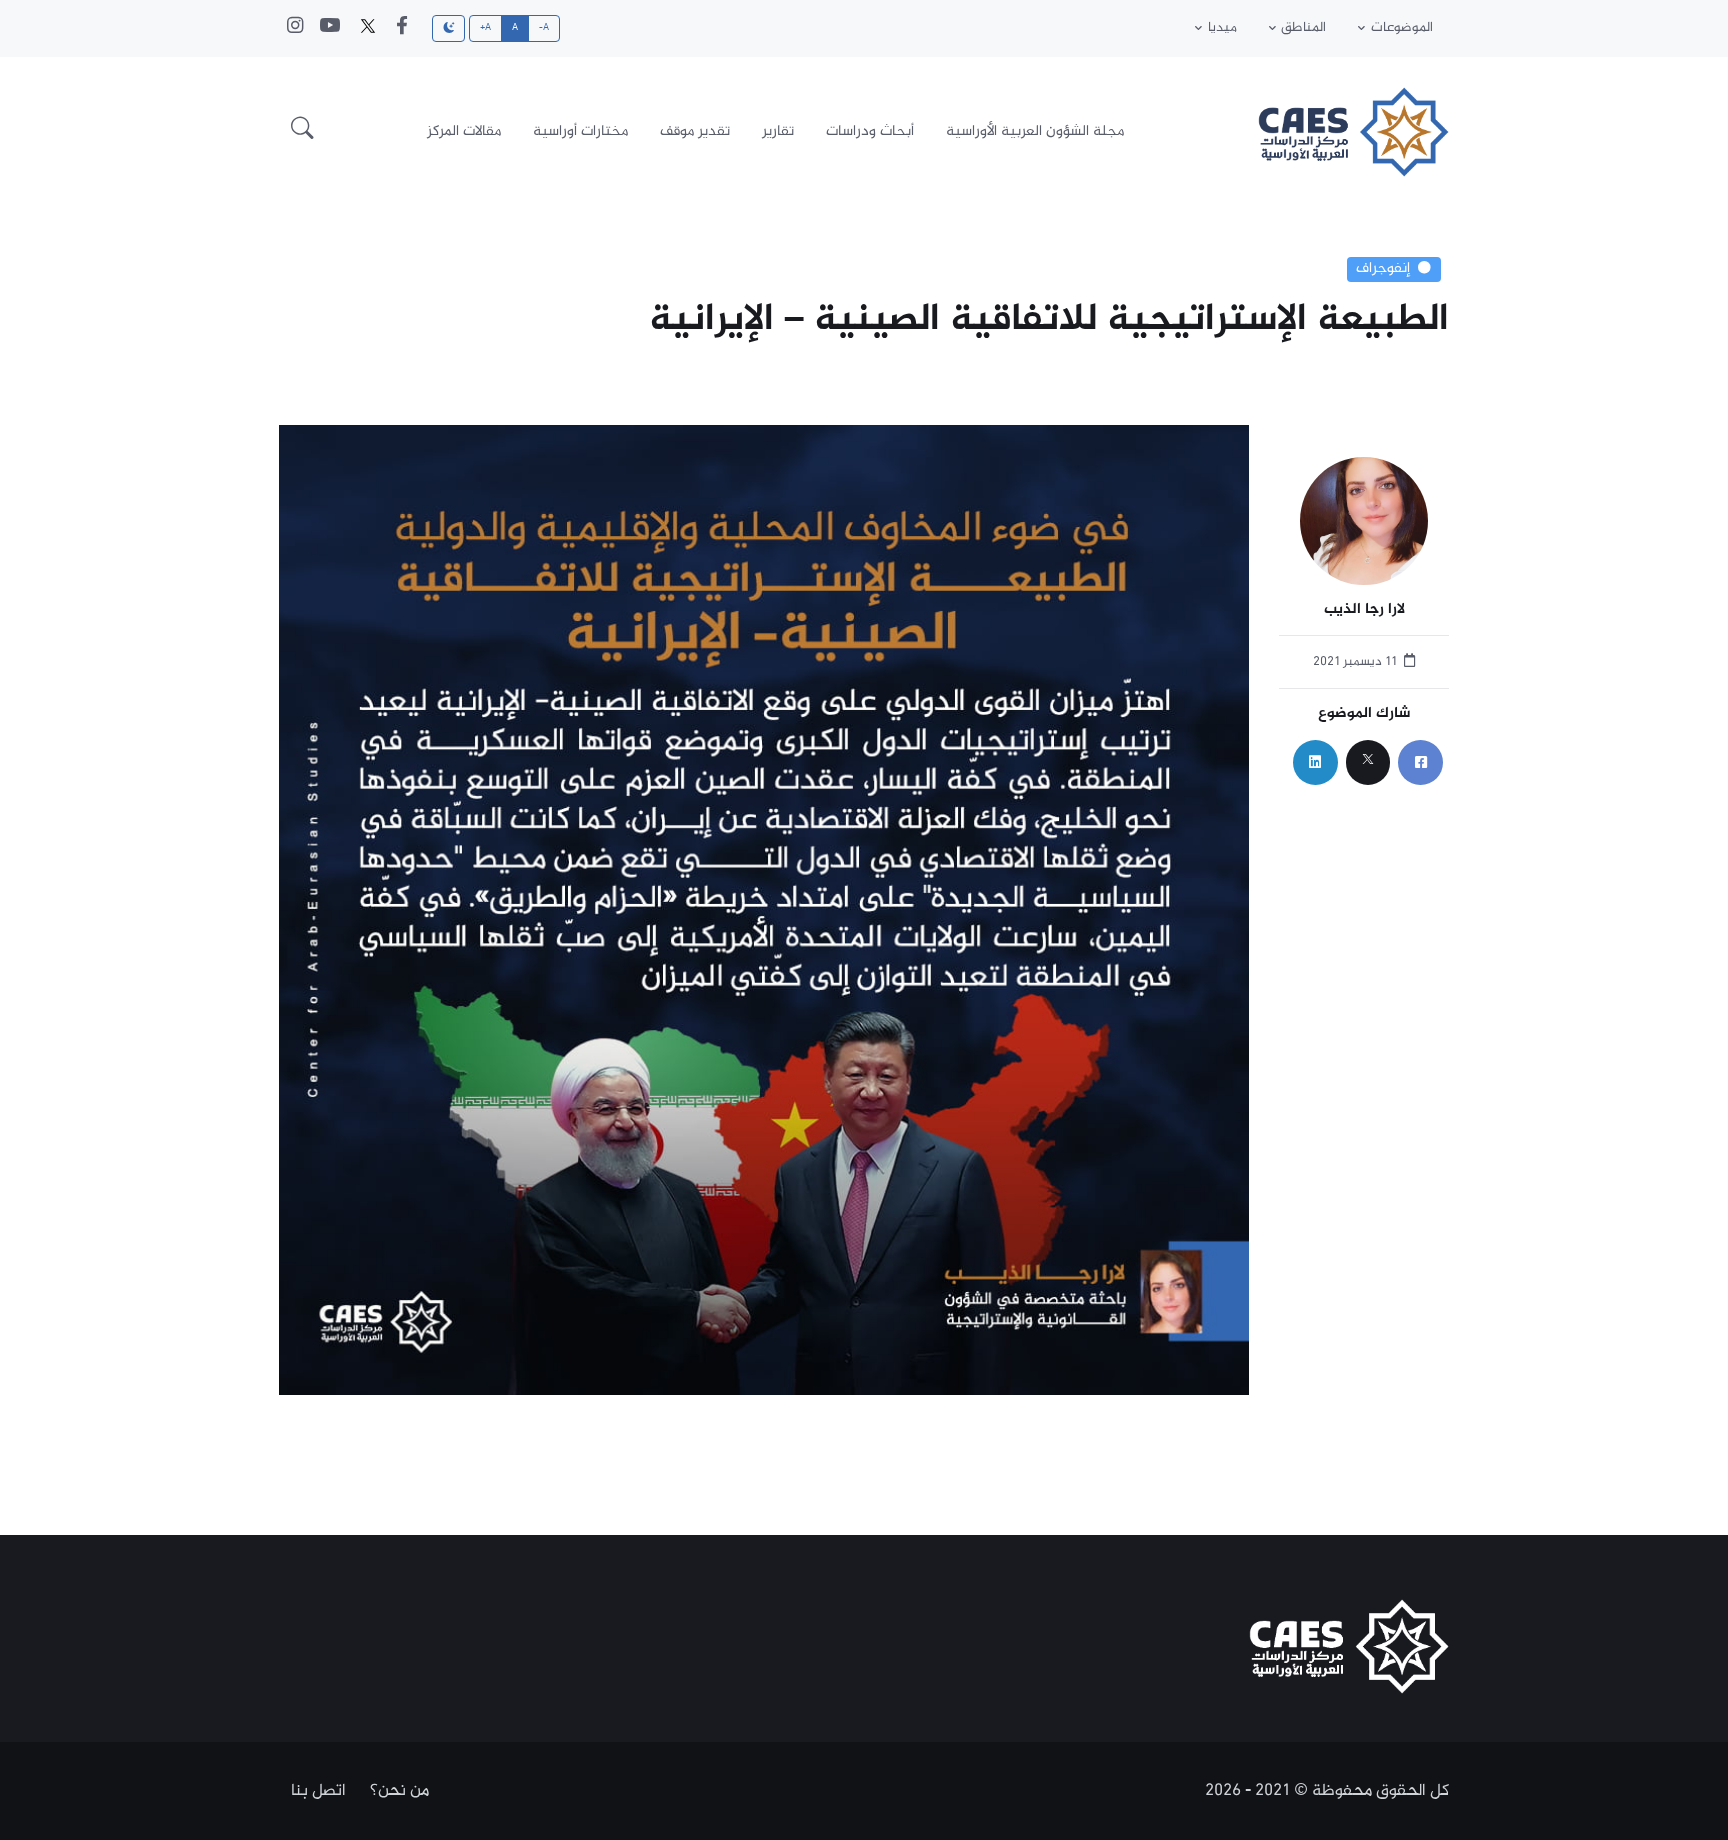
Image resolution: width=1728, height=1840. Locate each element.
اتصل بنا (318, 1791)
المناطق (1303, 28)
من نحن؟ (399, 1791)
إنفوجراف (1383, 269)
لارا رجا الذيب (1364, 610)
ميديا (1222, 28)
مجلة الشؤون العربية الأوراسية (1035, 131)
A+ (486, 28)
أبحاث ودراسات (870, 131)
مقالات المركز (464, 131)
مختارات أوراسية (580, 131)
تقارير (778, 131)
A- (544, 28)
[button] (302, 132)
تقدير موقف (695, 131)
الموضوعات (1402, 28)
